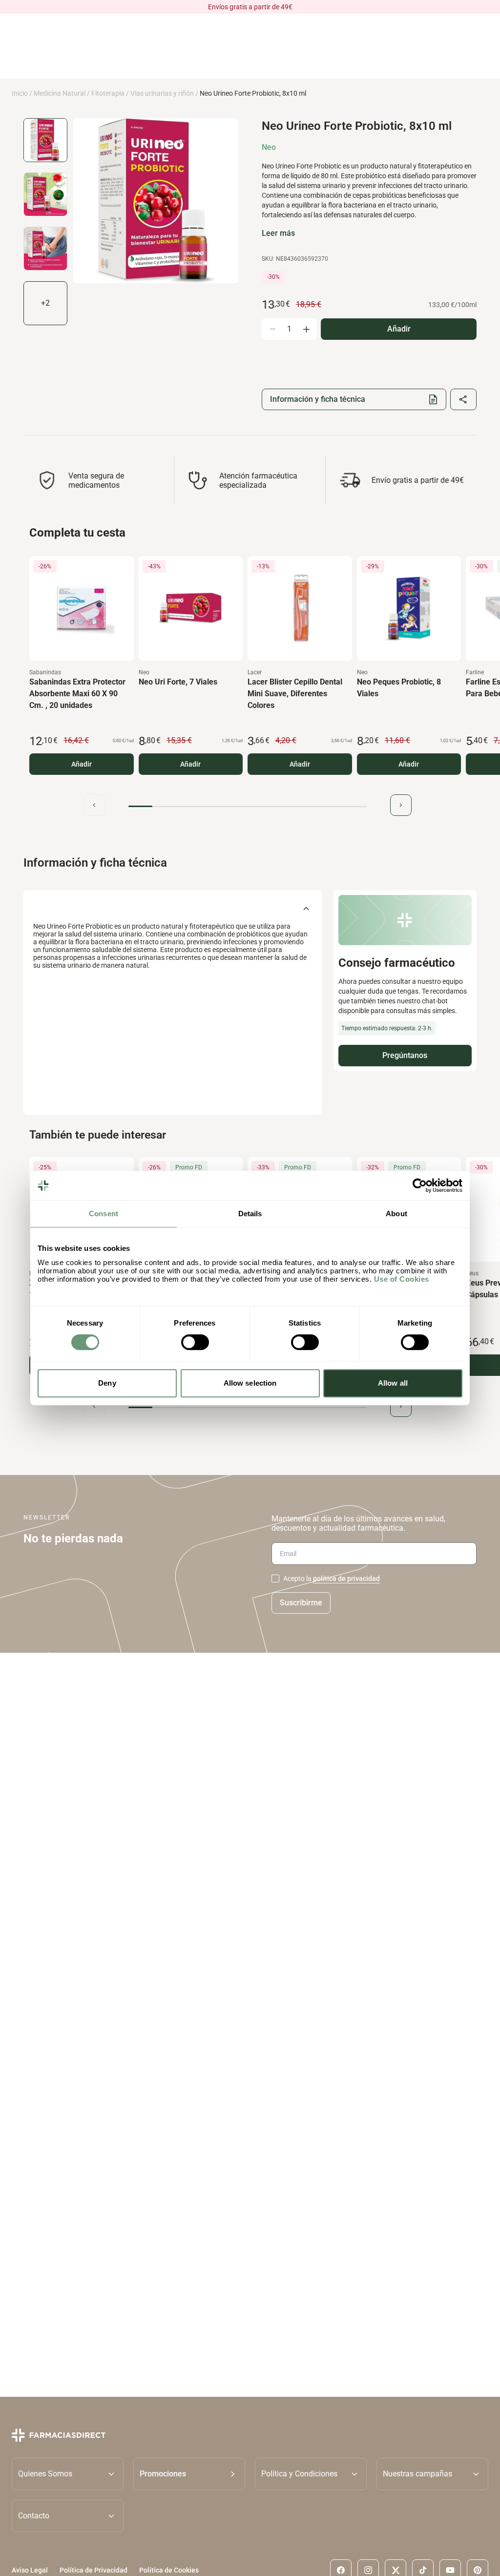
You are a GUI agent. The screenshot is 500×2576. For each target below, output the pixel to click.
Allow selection (250, 1383)
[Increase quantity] (306, 329)
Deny (107, 1383)
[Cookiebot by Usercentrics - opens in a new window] (420, 1185)
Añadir (82, 764)
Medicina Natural (60, 93)
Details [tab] (250, 1214)
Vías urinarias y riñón (162, 93)
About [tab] (396, 1214)
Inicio (20, 93)
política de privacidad (346, 1579)
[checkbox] (275, 1579)
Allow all (393, 1383)
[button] (189, 2474)
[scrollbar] (248, 806)
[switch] (195, 1342)
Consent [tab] (104, 1214)
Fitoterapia (108, 93)
